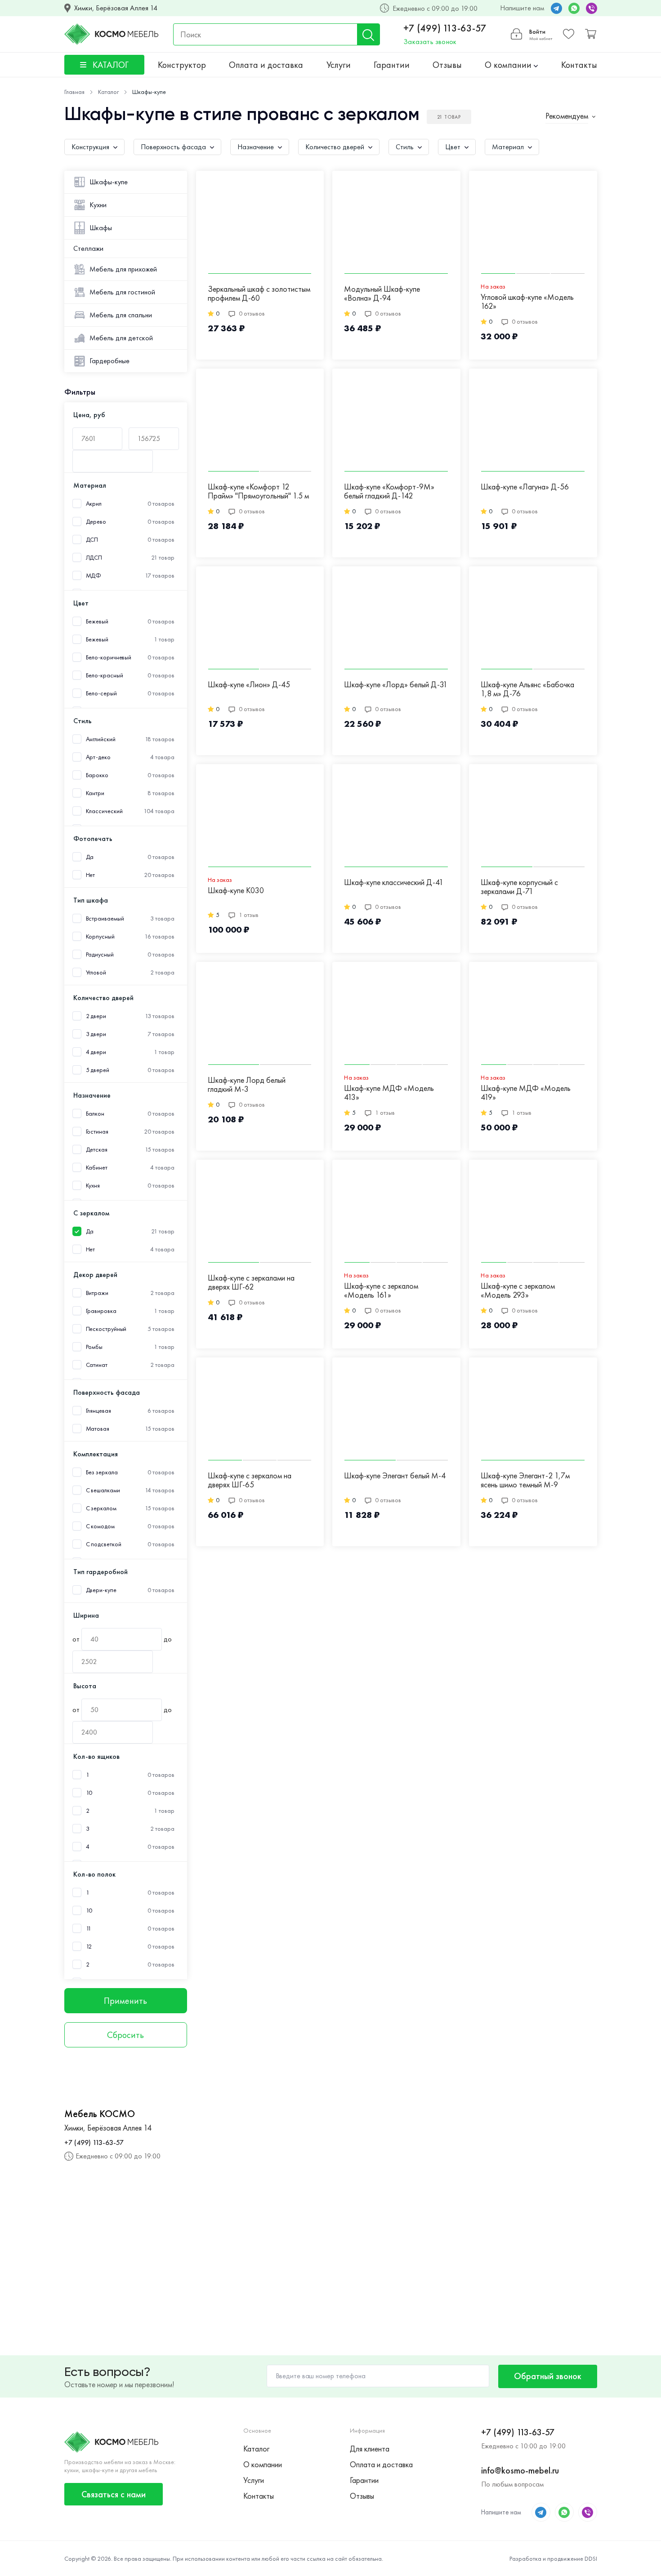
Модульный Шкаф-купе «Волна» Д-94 (382, 294)
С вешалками (103, 1490)
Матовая (98, 1429)
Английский (101, 739)
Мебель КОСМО (100, 2114)
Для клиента (370, 2449)
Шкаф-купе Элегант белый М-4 (395, 1476)
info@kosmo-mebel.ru (520, 2470)
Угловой (96, 972)
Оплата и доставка (266, 65)
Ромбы (94, 1347)
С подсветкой (104, 1544)
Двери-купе (101, 1590)
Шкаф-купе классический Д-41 (394, 883)
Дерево (96, 522)
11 (89, 1929)
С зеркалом (101, 1508)
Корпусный (100, 937)
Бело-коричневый (109, 657)
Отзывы (447, 65)
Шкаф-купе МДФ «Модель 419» (526, 1093)
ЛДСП (94, 558)
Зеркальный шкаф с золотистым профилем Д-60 (259, 294)
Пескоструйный (106, 1329)
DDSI (591, 2558)
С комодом (100, 1526)
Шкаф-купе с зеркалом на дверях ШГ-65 (250, 1480)
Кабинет (97, 1168)
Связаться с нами (114, 2494)
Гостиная (97, 1132)
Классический (104, 811)
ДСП (92, 540)
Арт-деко (98, 757)
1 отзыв (249, 915)
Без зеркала (102, 1472)
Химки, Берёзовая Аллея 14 (116, 8)
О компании (509, 65)
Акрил (94, 504)
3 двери (96, 1034)
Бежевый (97, 639)
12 (89, 1946)
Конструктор (182, 65)
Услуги (339, 65)
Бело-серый (101, 693)
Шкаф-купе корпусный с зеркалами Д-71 (519, 887)
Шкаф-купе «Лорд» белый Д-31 (396, 685)
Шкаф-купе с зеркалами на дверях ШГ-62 (251, 1283)
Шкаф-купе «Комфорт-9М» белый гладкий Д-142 (389, 492)
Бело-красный (105, 675)
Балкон (95, 1114)
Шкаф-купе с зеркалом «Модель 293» (518, 1291)
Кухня (93, 1186)
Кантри (95, 793)
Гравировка (101, 1311)
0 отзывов (252, 313)
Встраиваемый (105, 919)
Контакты (579, 65)
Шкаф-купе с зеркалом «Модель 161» (381, 1291)
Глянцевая (98, 1411)
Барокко (97, 775)
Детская (97, 1150)
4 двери (96, 1052)
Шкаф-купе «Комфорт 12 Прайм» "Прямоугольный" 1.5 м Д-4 (258, 492)
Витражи (97, 1293)
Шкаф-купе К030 (236, 891)
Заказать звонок (430, 42)
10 (89, 1793)
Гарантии (392, 65)
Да (90, 857)
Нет (91, 875)
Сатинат (97, 1365)
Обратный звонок (548, 2376)
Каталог (256, 2449)
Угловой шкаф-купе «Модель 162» (527, 302)
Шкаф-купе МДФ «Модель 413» (389, 1093)
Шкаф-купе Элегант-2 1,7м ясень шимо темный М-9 (525, 1480)
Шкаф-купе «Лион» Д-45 (249, 685)
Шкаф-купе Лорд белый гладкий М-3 (247, 1085)
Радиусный (100, 954)
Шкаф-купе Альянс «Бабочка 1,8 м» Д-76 (527, 689)
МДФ (94, 576)
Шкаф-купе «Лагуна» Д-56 (525, 487)
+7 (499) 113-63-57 (445, 28)
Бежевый (97, 621)
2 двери (96, 1016)
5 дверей (98, 1070)
